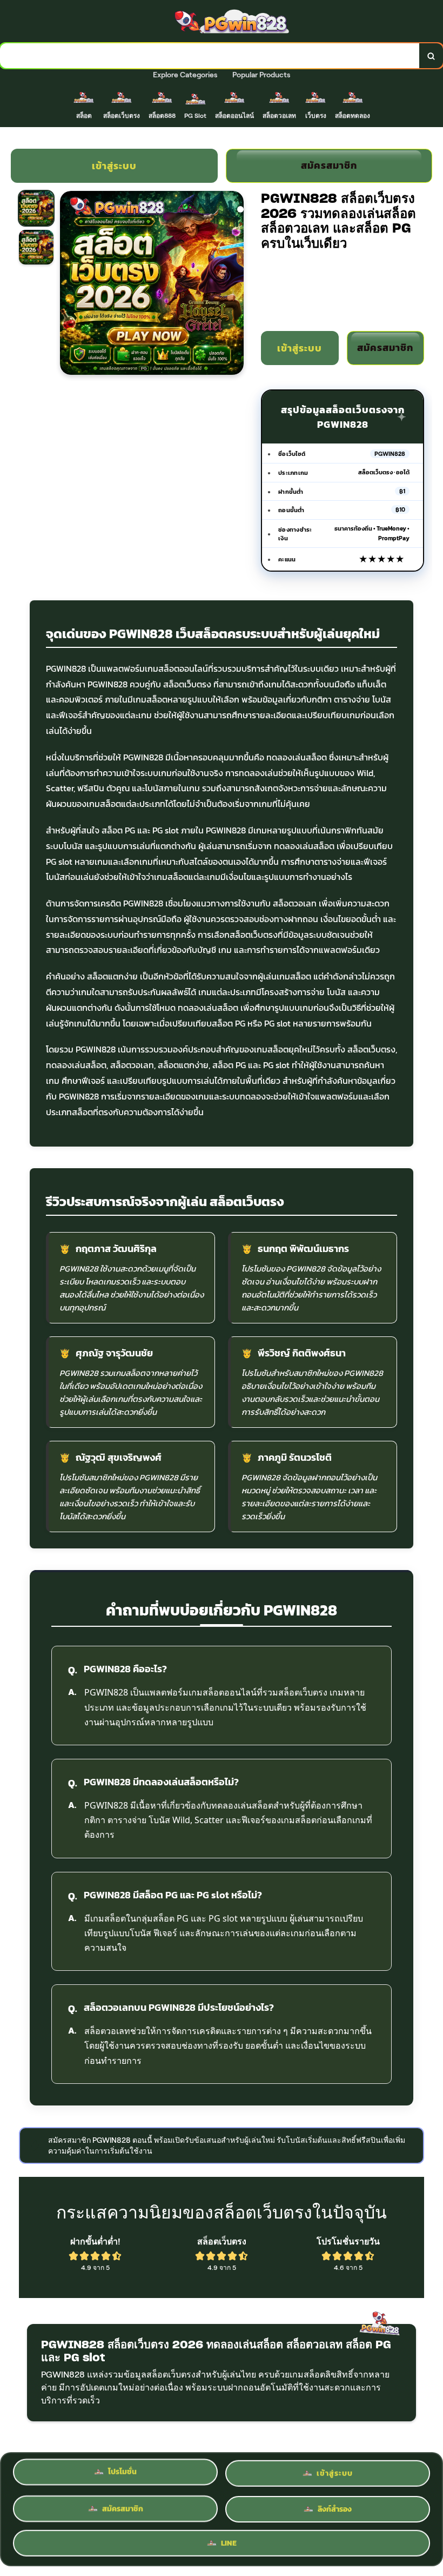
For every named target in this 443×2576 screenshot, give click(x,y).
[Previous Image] (69, 284)
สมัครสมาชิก (329, 165)
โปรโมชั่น (122, 2472)
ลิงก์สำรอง (335, 2505)
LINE (229, 2541)
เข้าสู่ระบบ (114, 166)
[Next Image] (235, 284)
